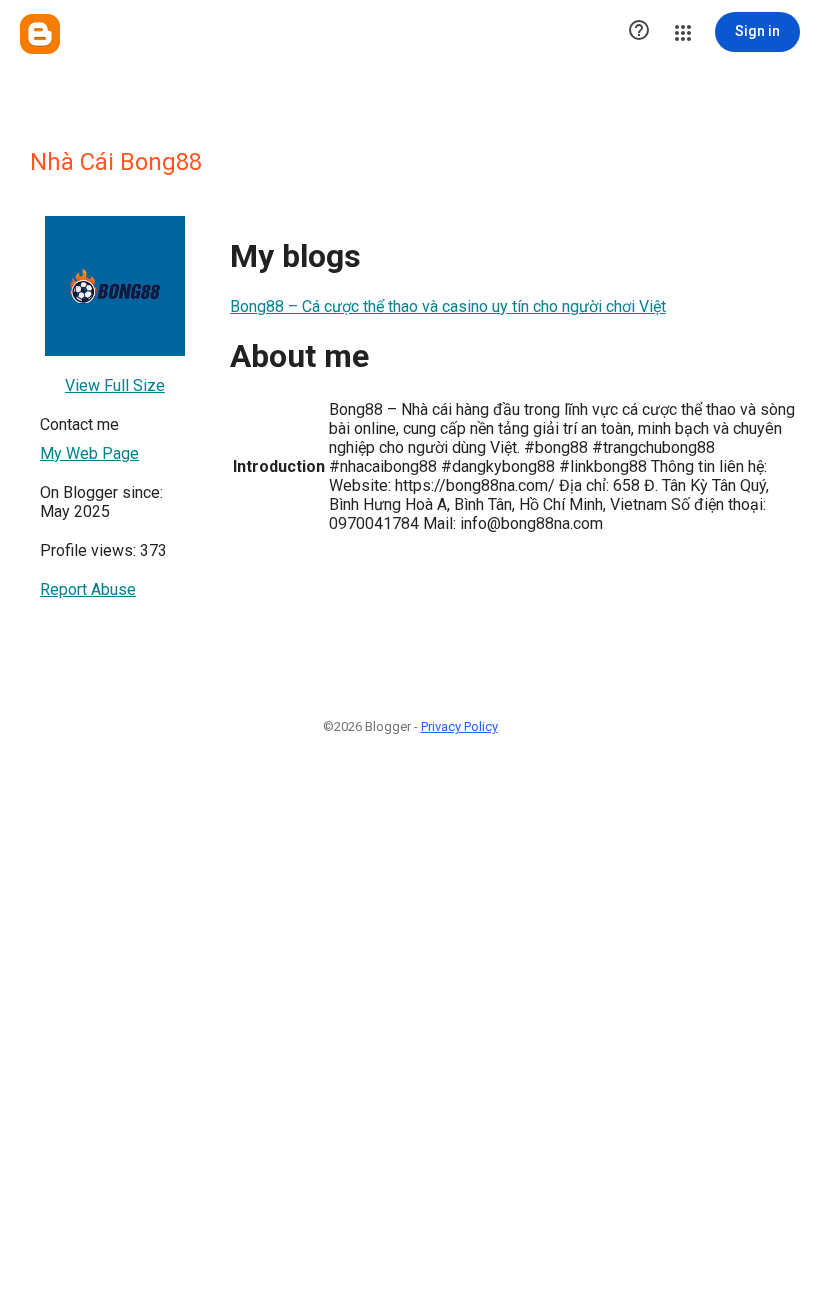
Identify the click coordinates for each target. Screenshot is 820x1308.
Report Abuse (88, 589)
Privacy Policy (459, 726)
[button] (639, 32)
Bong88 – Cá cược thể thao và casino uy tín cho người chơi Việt (448, 306)
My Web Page (89, 453)
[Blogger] (40, 34)
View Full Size (115, 385)
